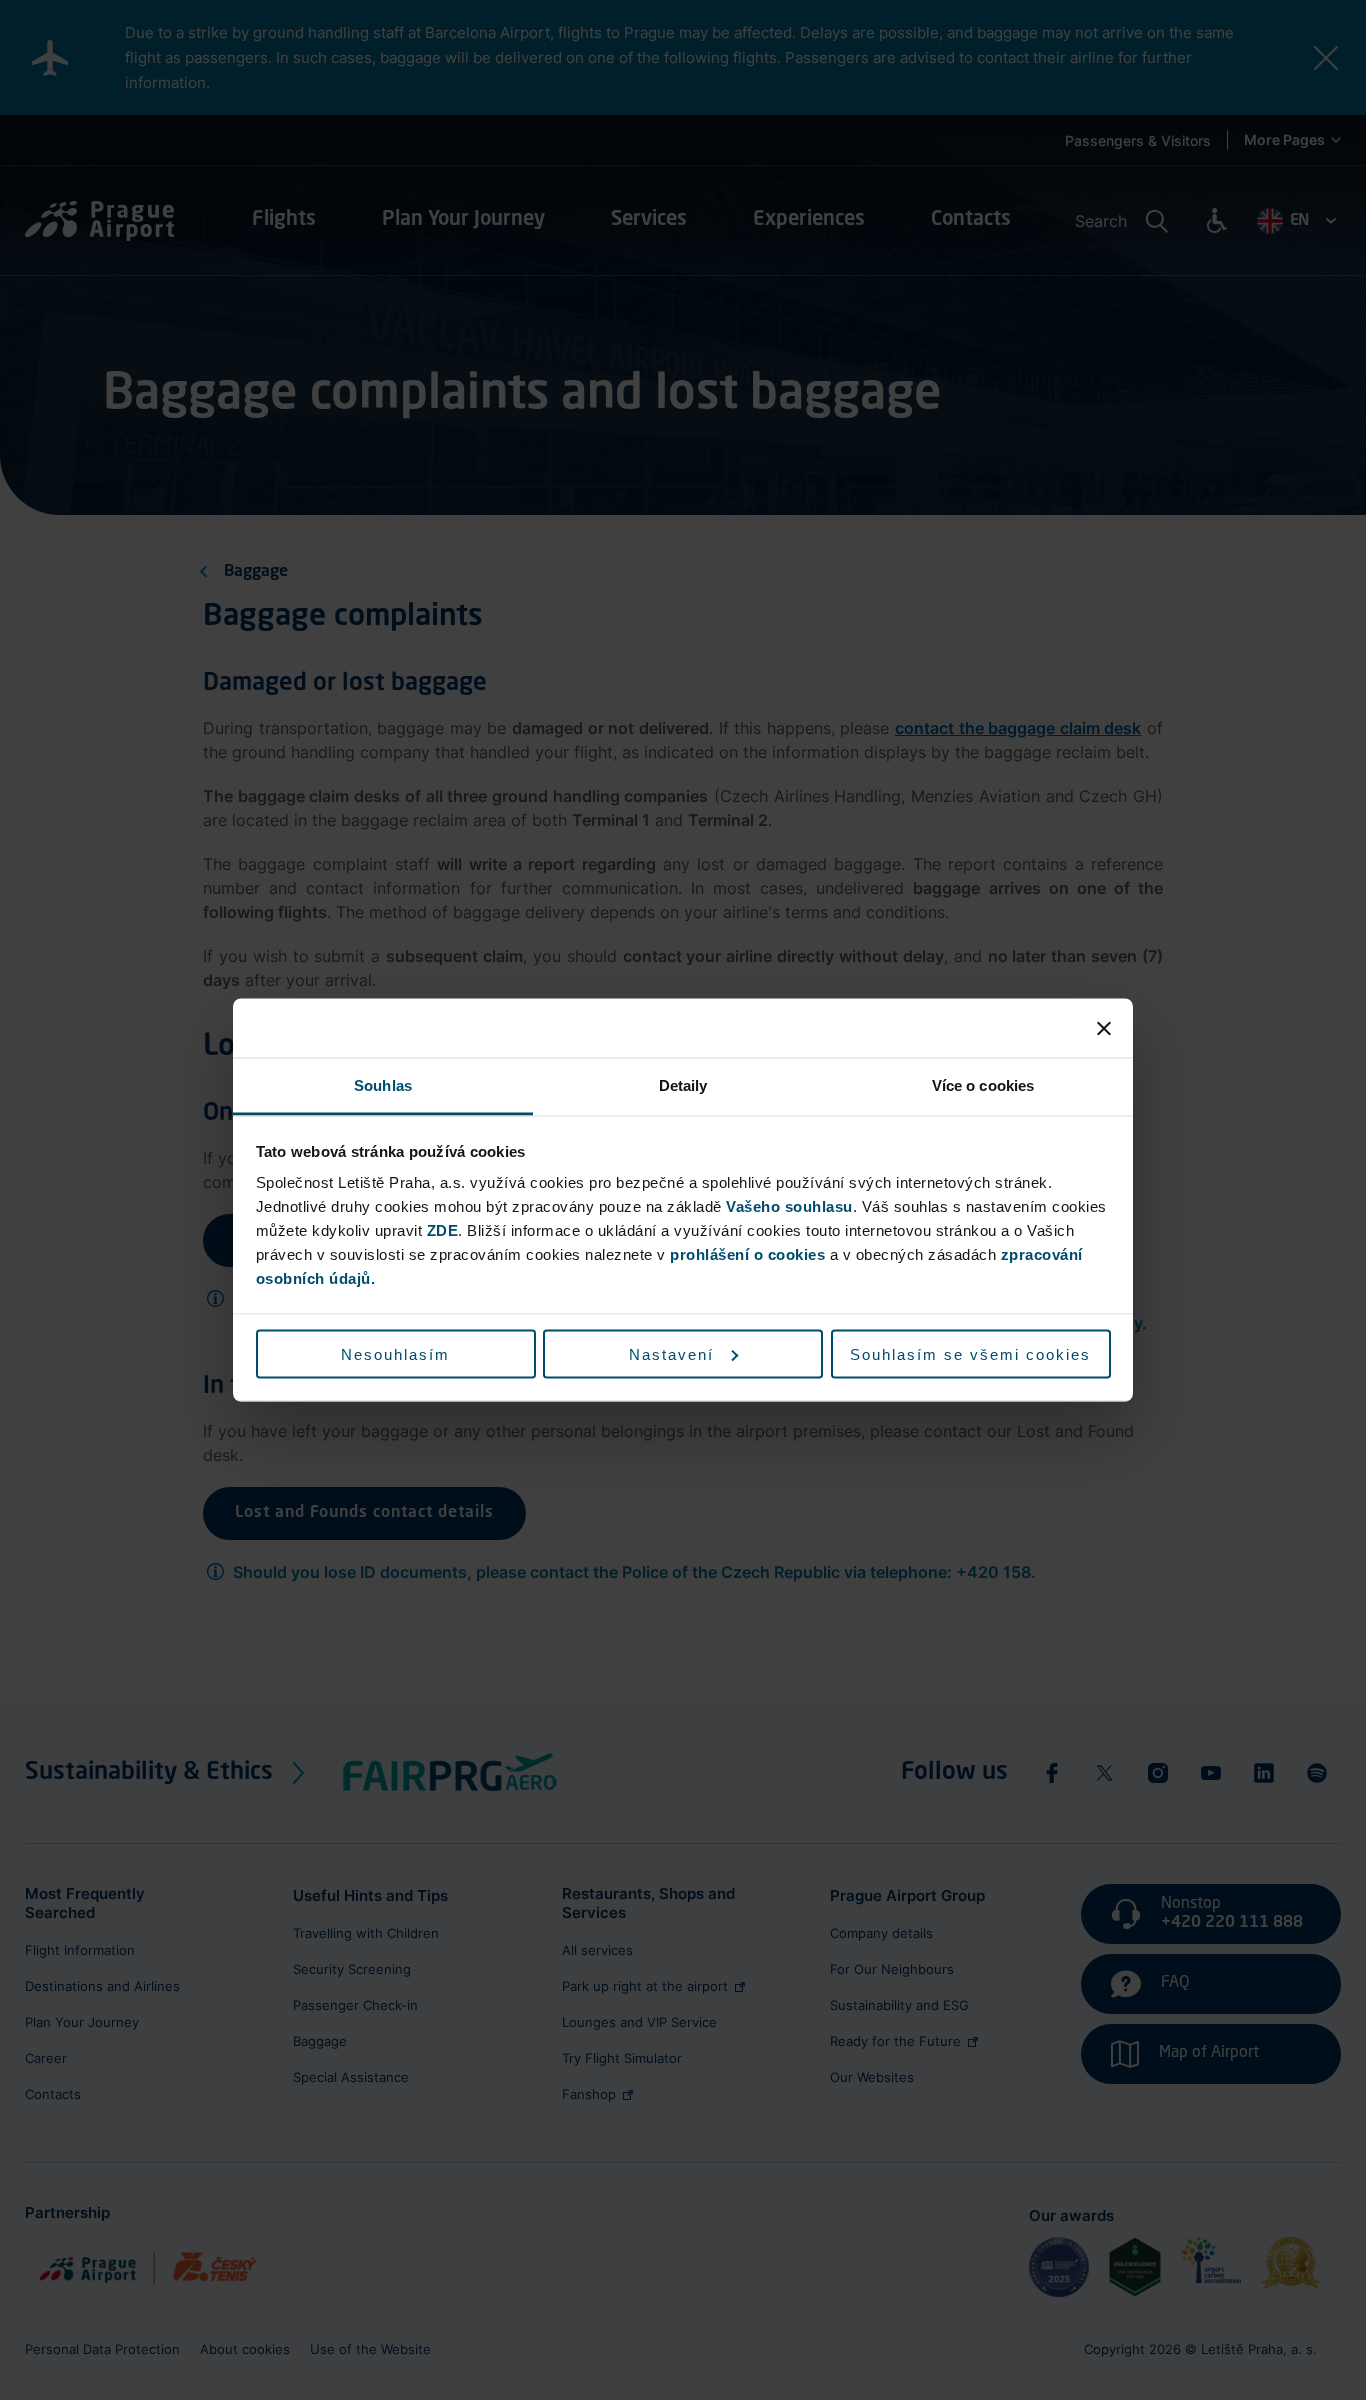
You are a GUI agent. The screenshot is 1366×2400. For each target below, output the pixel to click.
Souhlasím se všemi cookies (970, 1353)
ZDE (443, 1230)
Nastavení (671, 1353)
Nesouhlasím (395, 1353)
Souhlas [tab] (383, 1085)
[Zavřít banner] (1104, 1028)
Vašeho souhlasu (789, 1206)
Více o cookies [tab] (983, 1085)
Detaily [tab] (683, 1085)
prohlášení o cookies (747, 1254)
